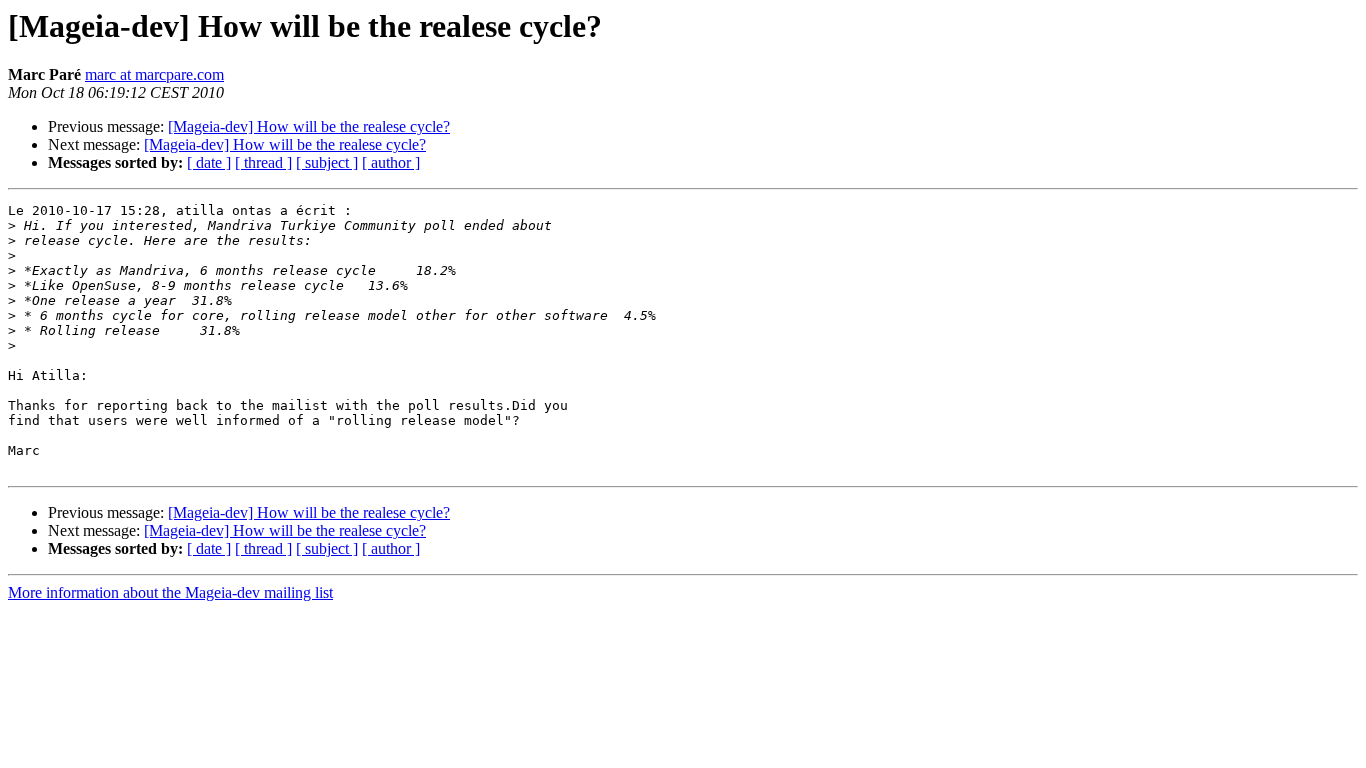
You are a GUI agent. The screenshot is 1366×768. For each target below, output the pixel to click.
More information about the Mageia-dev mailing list (170, 592)
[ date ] (209, 162)
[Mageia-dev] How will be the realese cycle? (309, 126)
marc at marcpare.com (154, 74)
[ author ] (391, 162)
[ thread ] (263, 162)
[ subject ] (327, 162)
